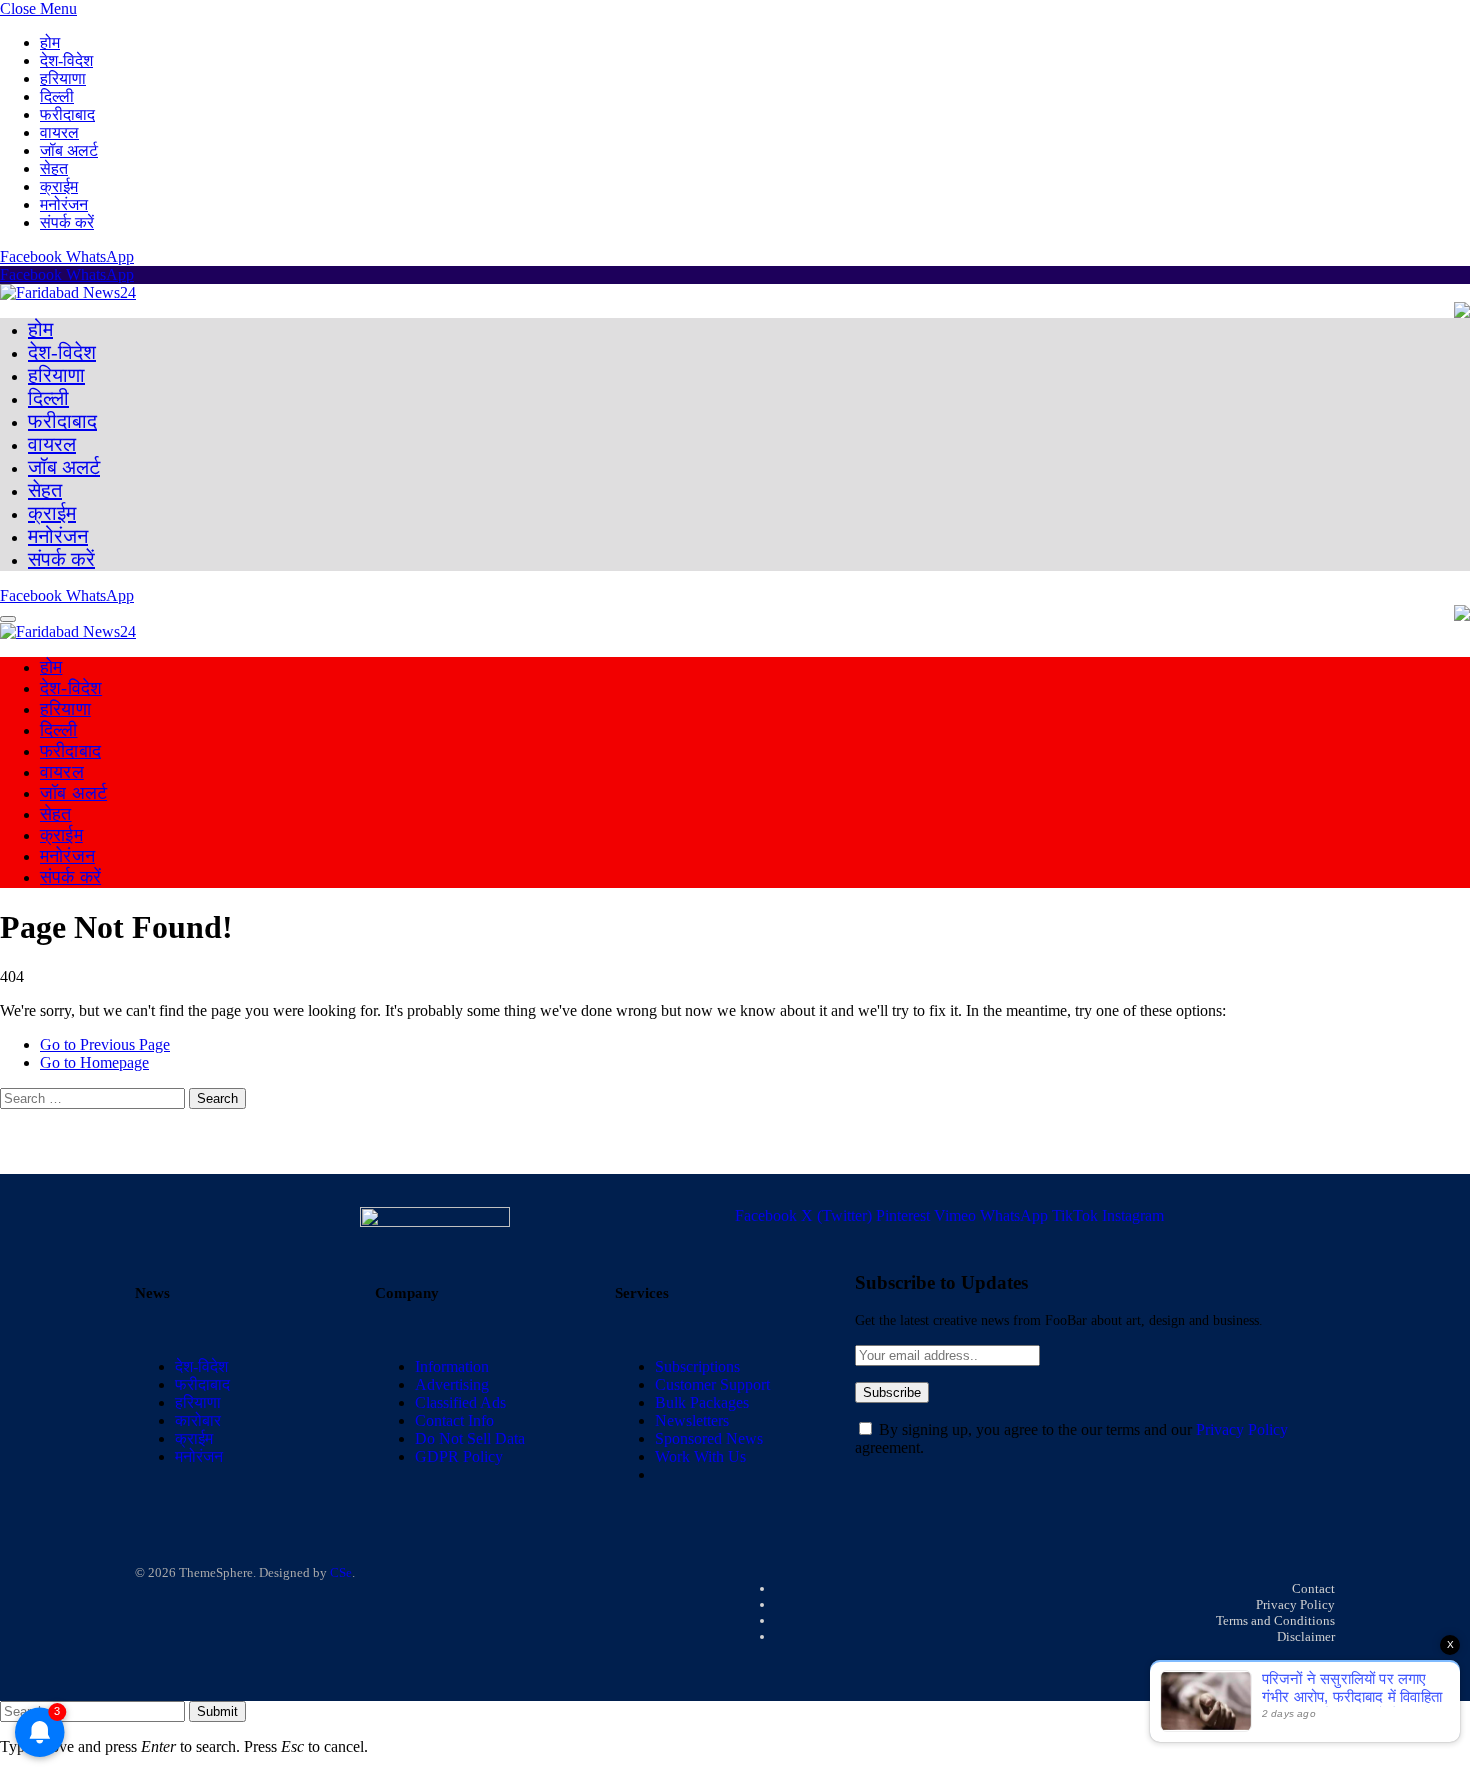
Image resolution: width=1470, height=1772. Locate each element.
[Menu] (8, 619)
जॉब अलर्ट (69, 150)
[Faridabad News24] (68, 292)
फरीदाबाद (67, 114)
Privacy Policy (1242, 1429)
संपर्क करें (67, 222)
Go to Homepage (94, 1062)
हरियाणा (63, 78)
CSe (341, 1572)
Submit (217, 1711)
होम (50, 42)
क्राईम (59, 186)
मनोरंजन (64, 204)
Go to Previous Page (105, 1044)
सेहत (54, 168)
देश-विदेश (66, 60)
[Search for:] (94, 1097)
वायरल (59, 132)
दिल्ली (57, 96)
